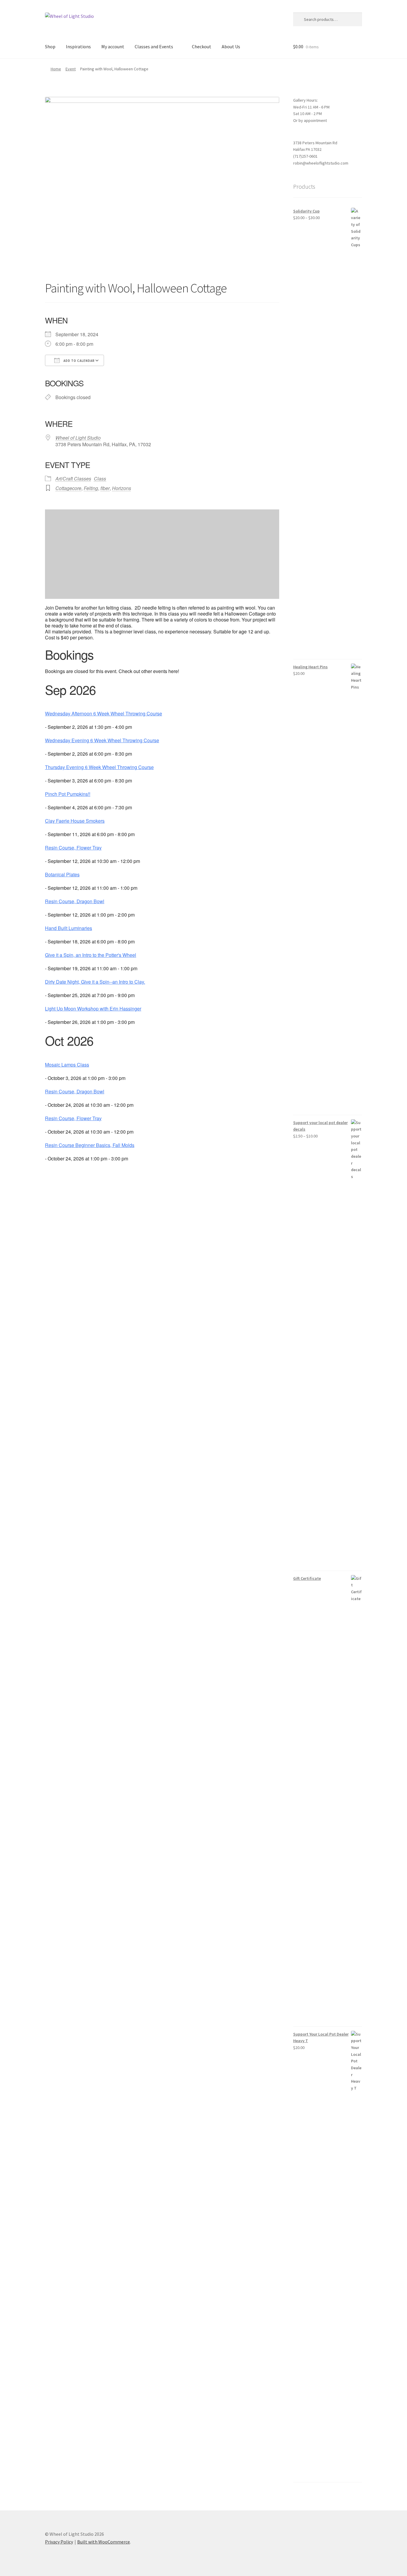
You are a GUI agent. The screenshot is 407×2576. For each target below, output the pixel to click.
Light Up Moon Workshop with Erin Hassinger (93, 1009)
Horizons (122, 488)
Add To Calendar (79, 361)
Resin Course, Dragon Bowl (75, 901)
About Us (231, 47)
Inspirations (78, 47)
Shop (50, 47)
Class (100, 479)
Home (56, 69)
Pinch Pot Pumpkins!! (68, 794)
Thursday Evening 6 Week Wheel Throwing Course (99, 767)
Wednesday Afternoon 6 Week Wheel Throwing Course (104, 714)
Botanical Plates (62, 875)
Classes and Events (154, 47)
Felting (91, 488)
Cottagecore (68, 488)
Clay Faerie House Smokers (75, 821)
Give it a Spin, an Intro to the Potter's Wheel (91, 955)
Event (71, 69)
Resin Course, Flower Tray (73, 848)
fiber (105, 488)
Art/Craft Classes (73, 479)
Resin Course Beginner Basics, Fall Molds (90, 1145)
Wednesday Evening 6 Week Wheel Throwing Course (102, 740)
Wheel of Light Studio (78, 438)
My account (113, 47)
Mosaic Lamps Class (67, 1065)
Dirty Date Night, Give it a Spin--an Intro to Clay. (95, 982)
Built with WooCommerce (104, 2542)
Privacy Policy (59, 2542)
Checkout (202, 47)
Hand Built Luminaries (69, 928)
